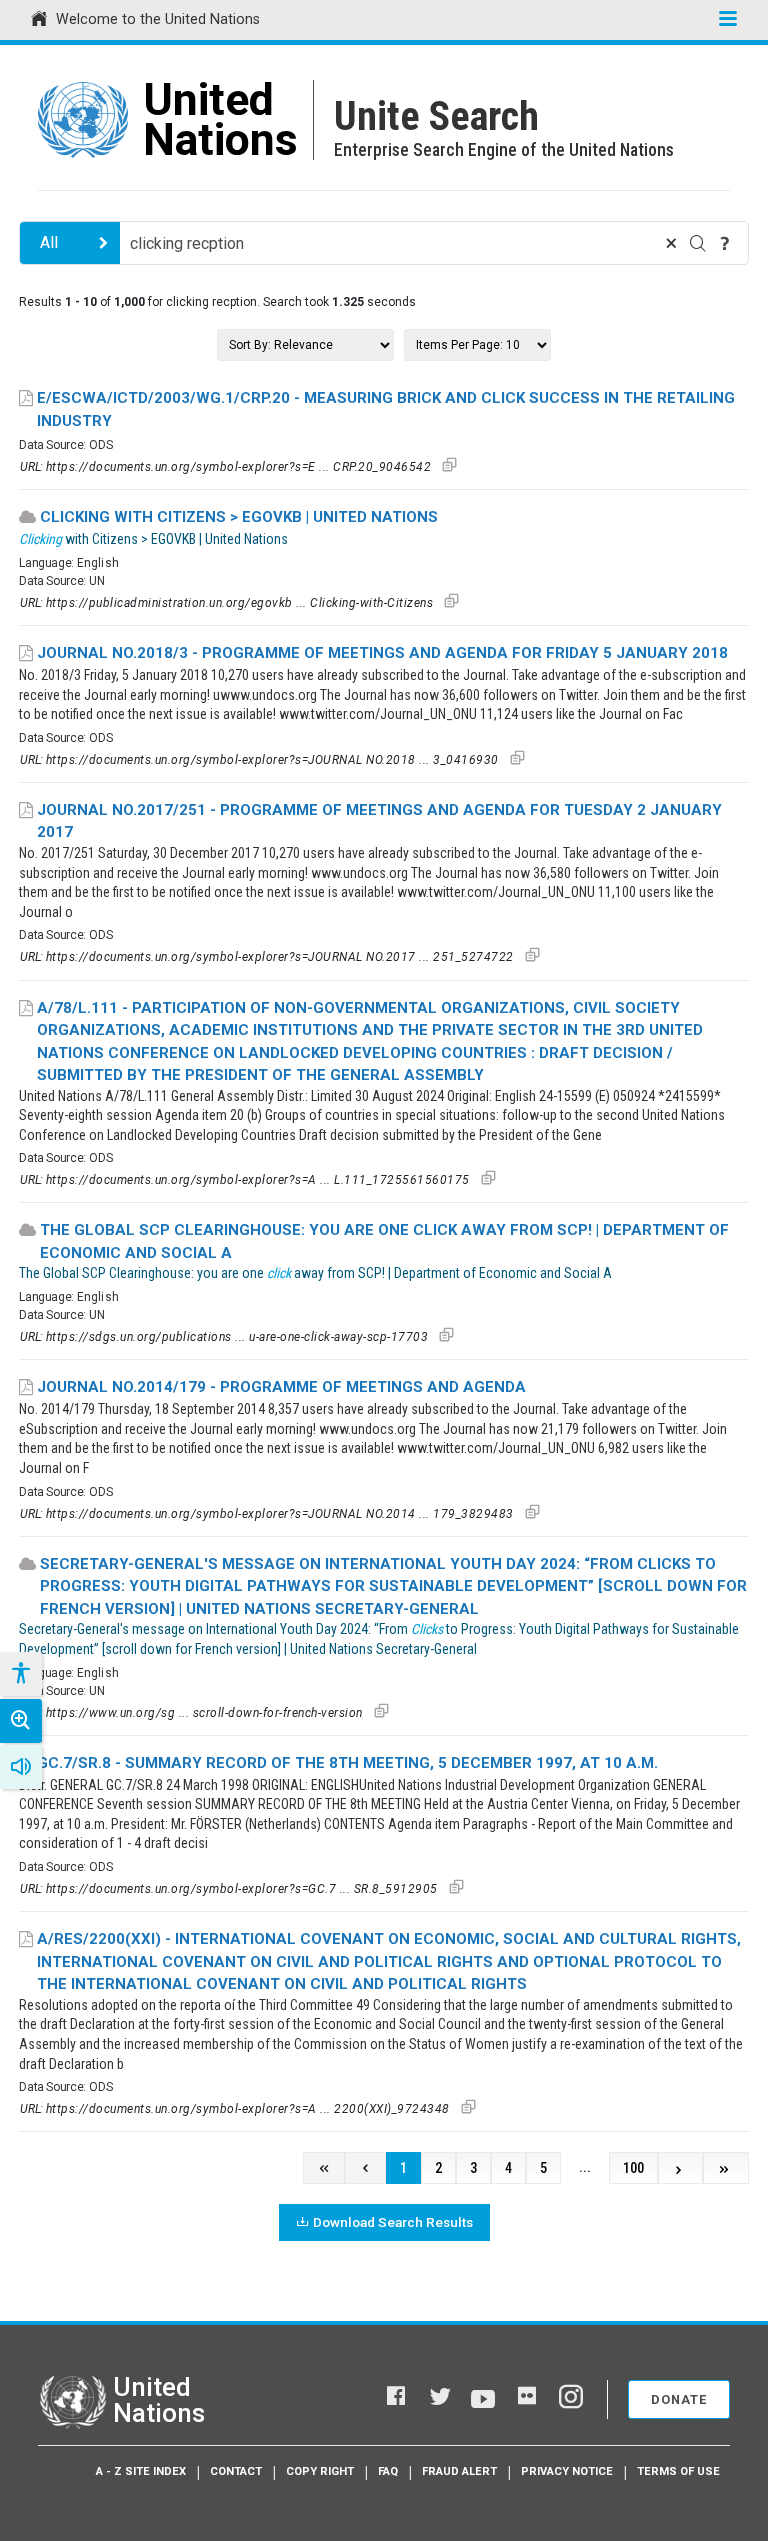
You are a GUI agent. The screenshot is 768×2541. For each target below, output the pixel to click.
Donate (679, 2399)
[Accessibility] (20, 1674)
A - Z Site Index (141, 2471)
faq (388, 2471)
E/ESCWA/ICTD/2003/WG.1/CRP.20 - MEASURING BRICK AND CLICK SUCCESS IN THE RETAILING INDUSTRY (386, 409)
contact (236, 2471)
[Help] (725, 243)
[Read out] (21, 1767)
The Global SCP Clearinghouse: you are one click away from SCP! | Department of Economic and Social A (384, 1241)
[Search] (698, 243)
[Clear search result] (671, 243)
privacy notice (567, 2471)
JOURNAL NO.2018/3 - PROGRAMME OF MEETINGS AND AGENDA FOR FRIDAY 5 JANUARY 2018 (382, 653)
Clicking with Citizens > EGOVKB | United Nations (239, 517)
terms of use (678, 2471)
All (49, 242)
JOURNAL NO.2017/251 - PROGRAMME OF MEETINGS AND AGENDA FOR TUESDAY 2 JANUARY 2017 (379, 821)
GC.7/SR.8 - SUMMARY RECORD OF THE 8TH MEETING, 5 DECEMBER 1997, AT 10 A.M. (347, 1763)
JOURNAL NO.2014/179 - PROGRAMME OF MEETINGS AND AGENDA (281, 1387)
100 (633, 2168)
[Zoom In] (21, 1721)
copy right (320, 2471)
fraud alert (459, 2471)
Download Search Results (393, 2222)
